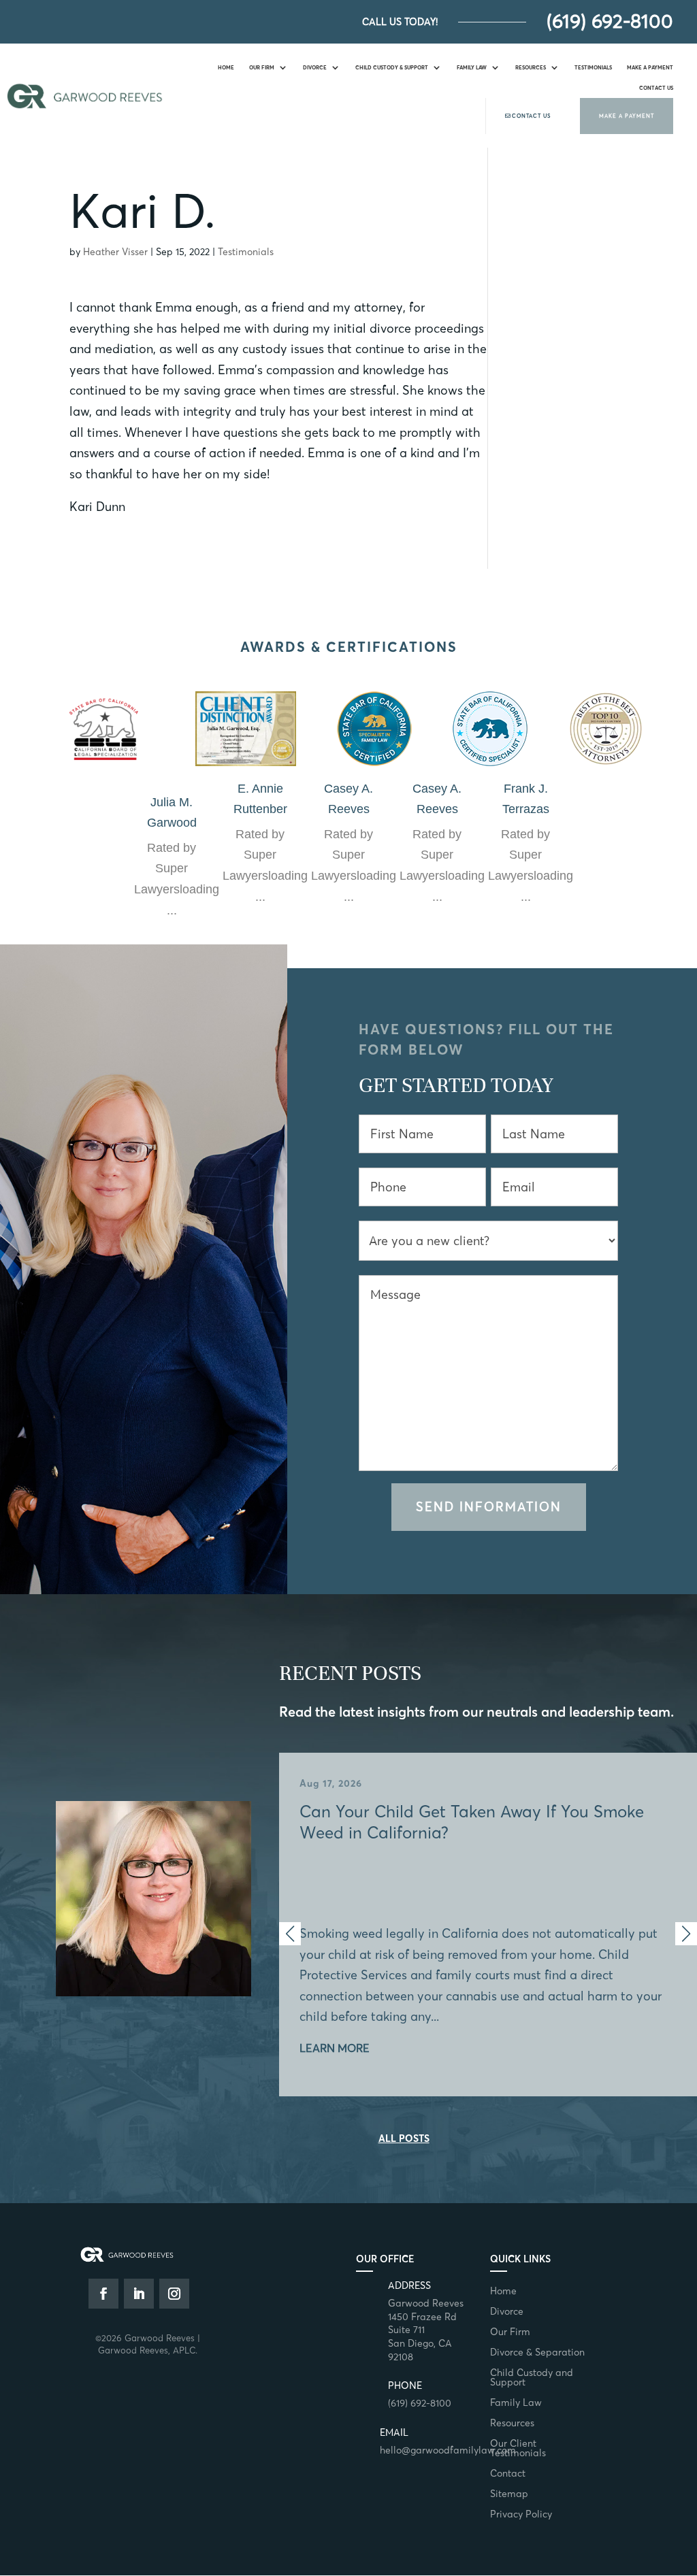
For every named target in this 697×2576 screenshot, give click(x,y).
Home (226, 67)
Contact (508, 2474)
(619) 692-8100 (610, 21)
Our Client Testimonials (518, 2449)
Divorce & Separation (537, 2353)
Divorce (315, 67)
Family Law (472, 67)
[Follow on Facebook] (103, 2294)
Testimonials (593, 67)
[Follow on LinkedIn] (139, 2294)
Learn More (335, 2048)
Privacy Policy (521, 2515)
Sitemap (509, 2494)
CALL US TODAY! (400, 22)
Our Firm (262, 67)
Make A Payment (650, 67)
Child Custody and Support (532, 2378)
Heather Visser (115, 252)
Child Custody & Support (392, 67)
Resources (531, 67)
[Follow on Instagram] (174, 2294)
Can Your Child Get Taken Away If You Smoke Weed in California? (488, 1916)
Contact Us (656, 88)
